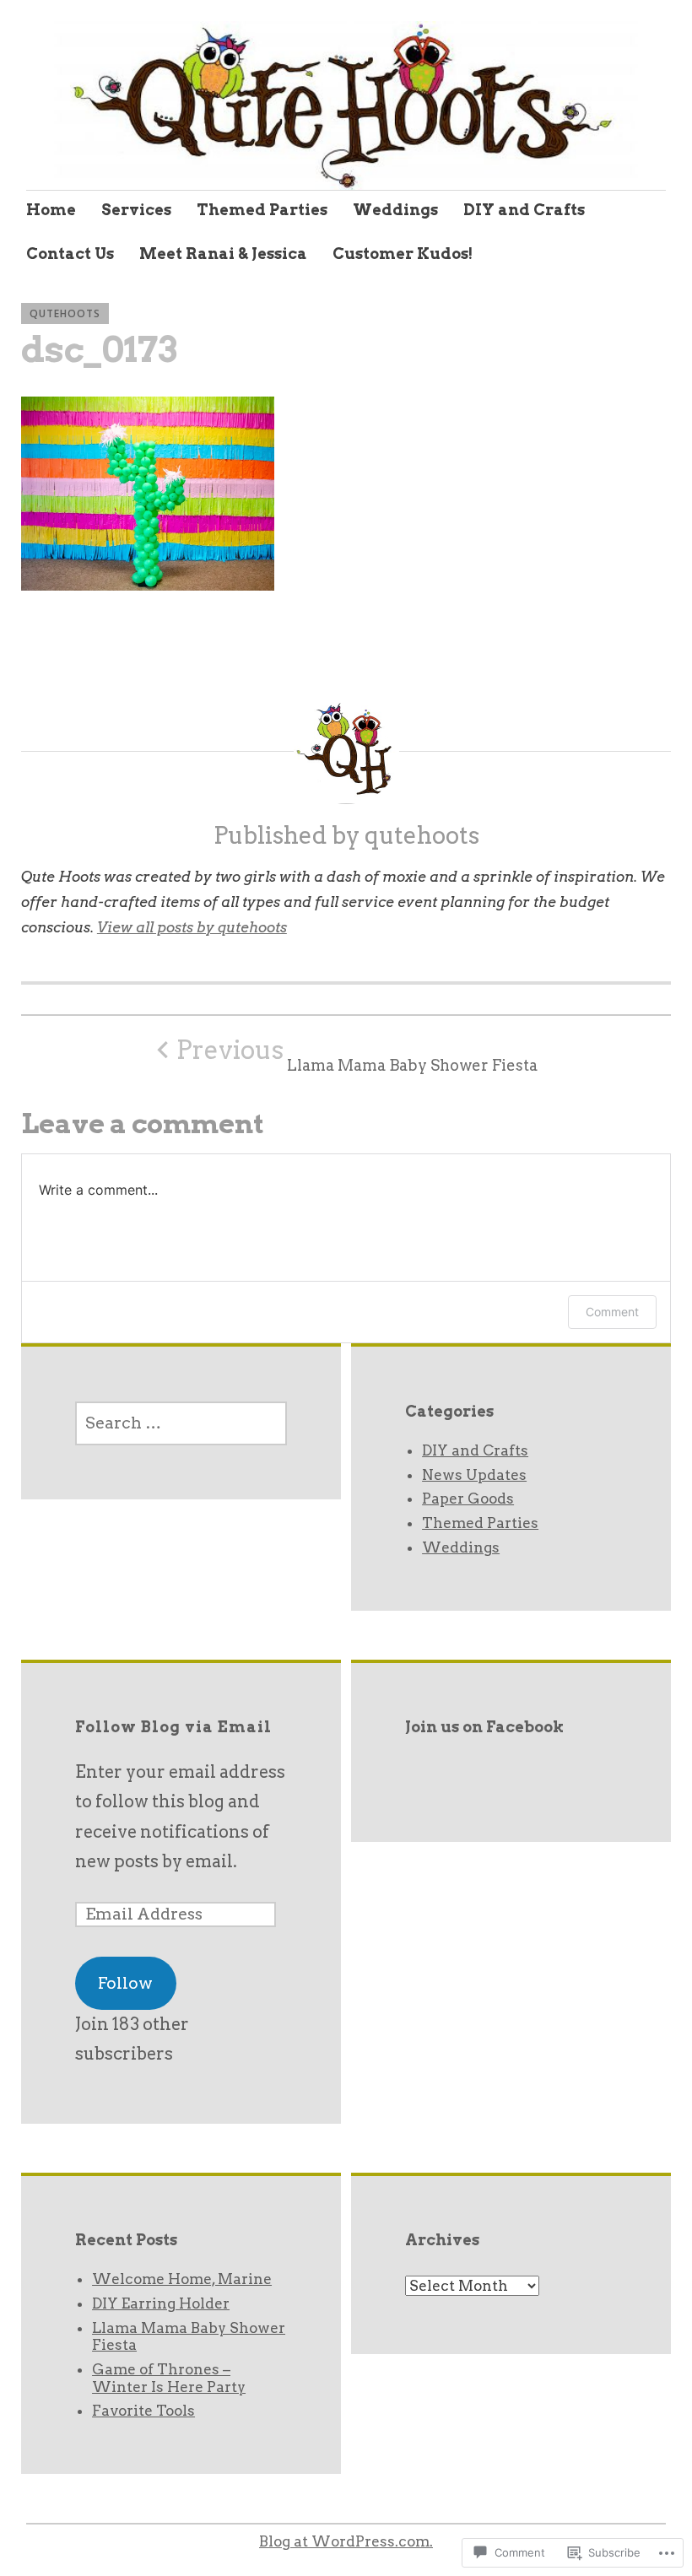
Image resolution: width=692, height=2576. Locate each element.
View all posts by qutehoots (192, 927)
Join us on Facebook (484, 1727)
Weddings (395, 210)
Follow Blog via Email (173, 1727)
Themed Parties (262, 210)
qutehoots (65, 313)
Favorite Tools (143, 2411)
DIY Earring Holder (161, 2303)
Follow (125, 1983)
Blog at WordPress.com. (346, 2541)
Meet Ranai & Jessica (223, 254)
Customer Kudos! (403, 254)
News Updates (474, 1475)
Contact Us (70, 254)
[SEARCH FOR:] (181, 1423)
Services (136, 210)
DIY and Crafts (524, 210)
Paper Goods (468, 1499)
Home (51, 210)
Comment (612, 1312)
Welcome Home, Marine (182, 2279)
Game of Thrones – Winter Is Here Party (169, 2378)
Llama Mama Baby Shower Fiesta (357, 1055)
